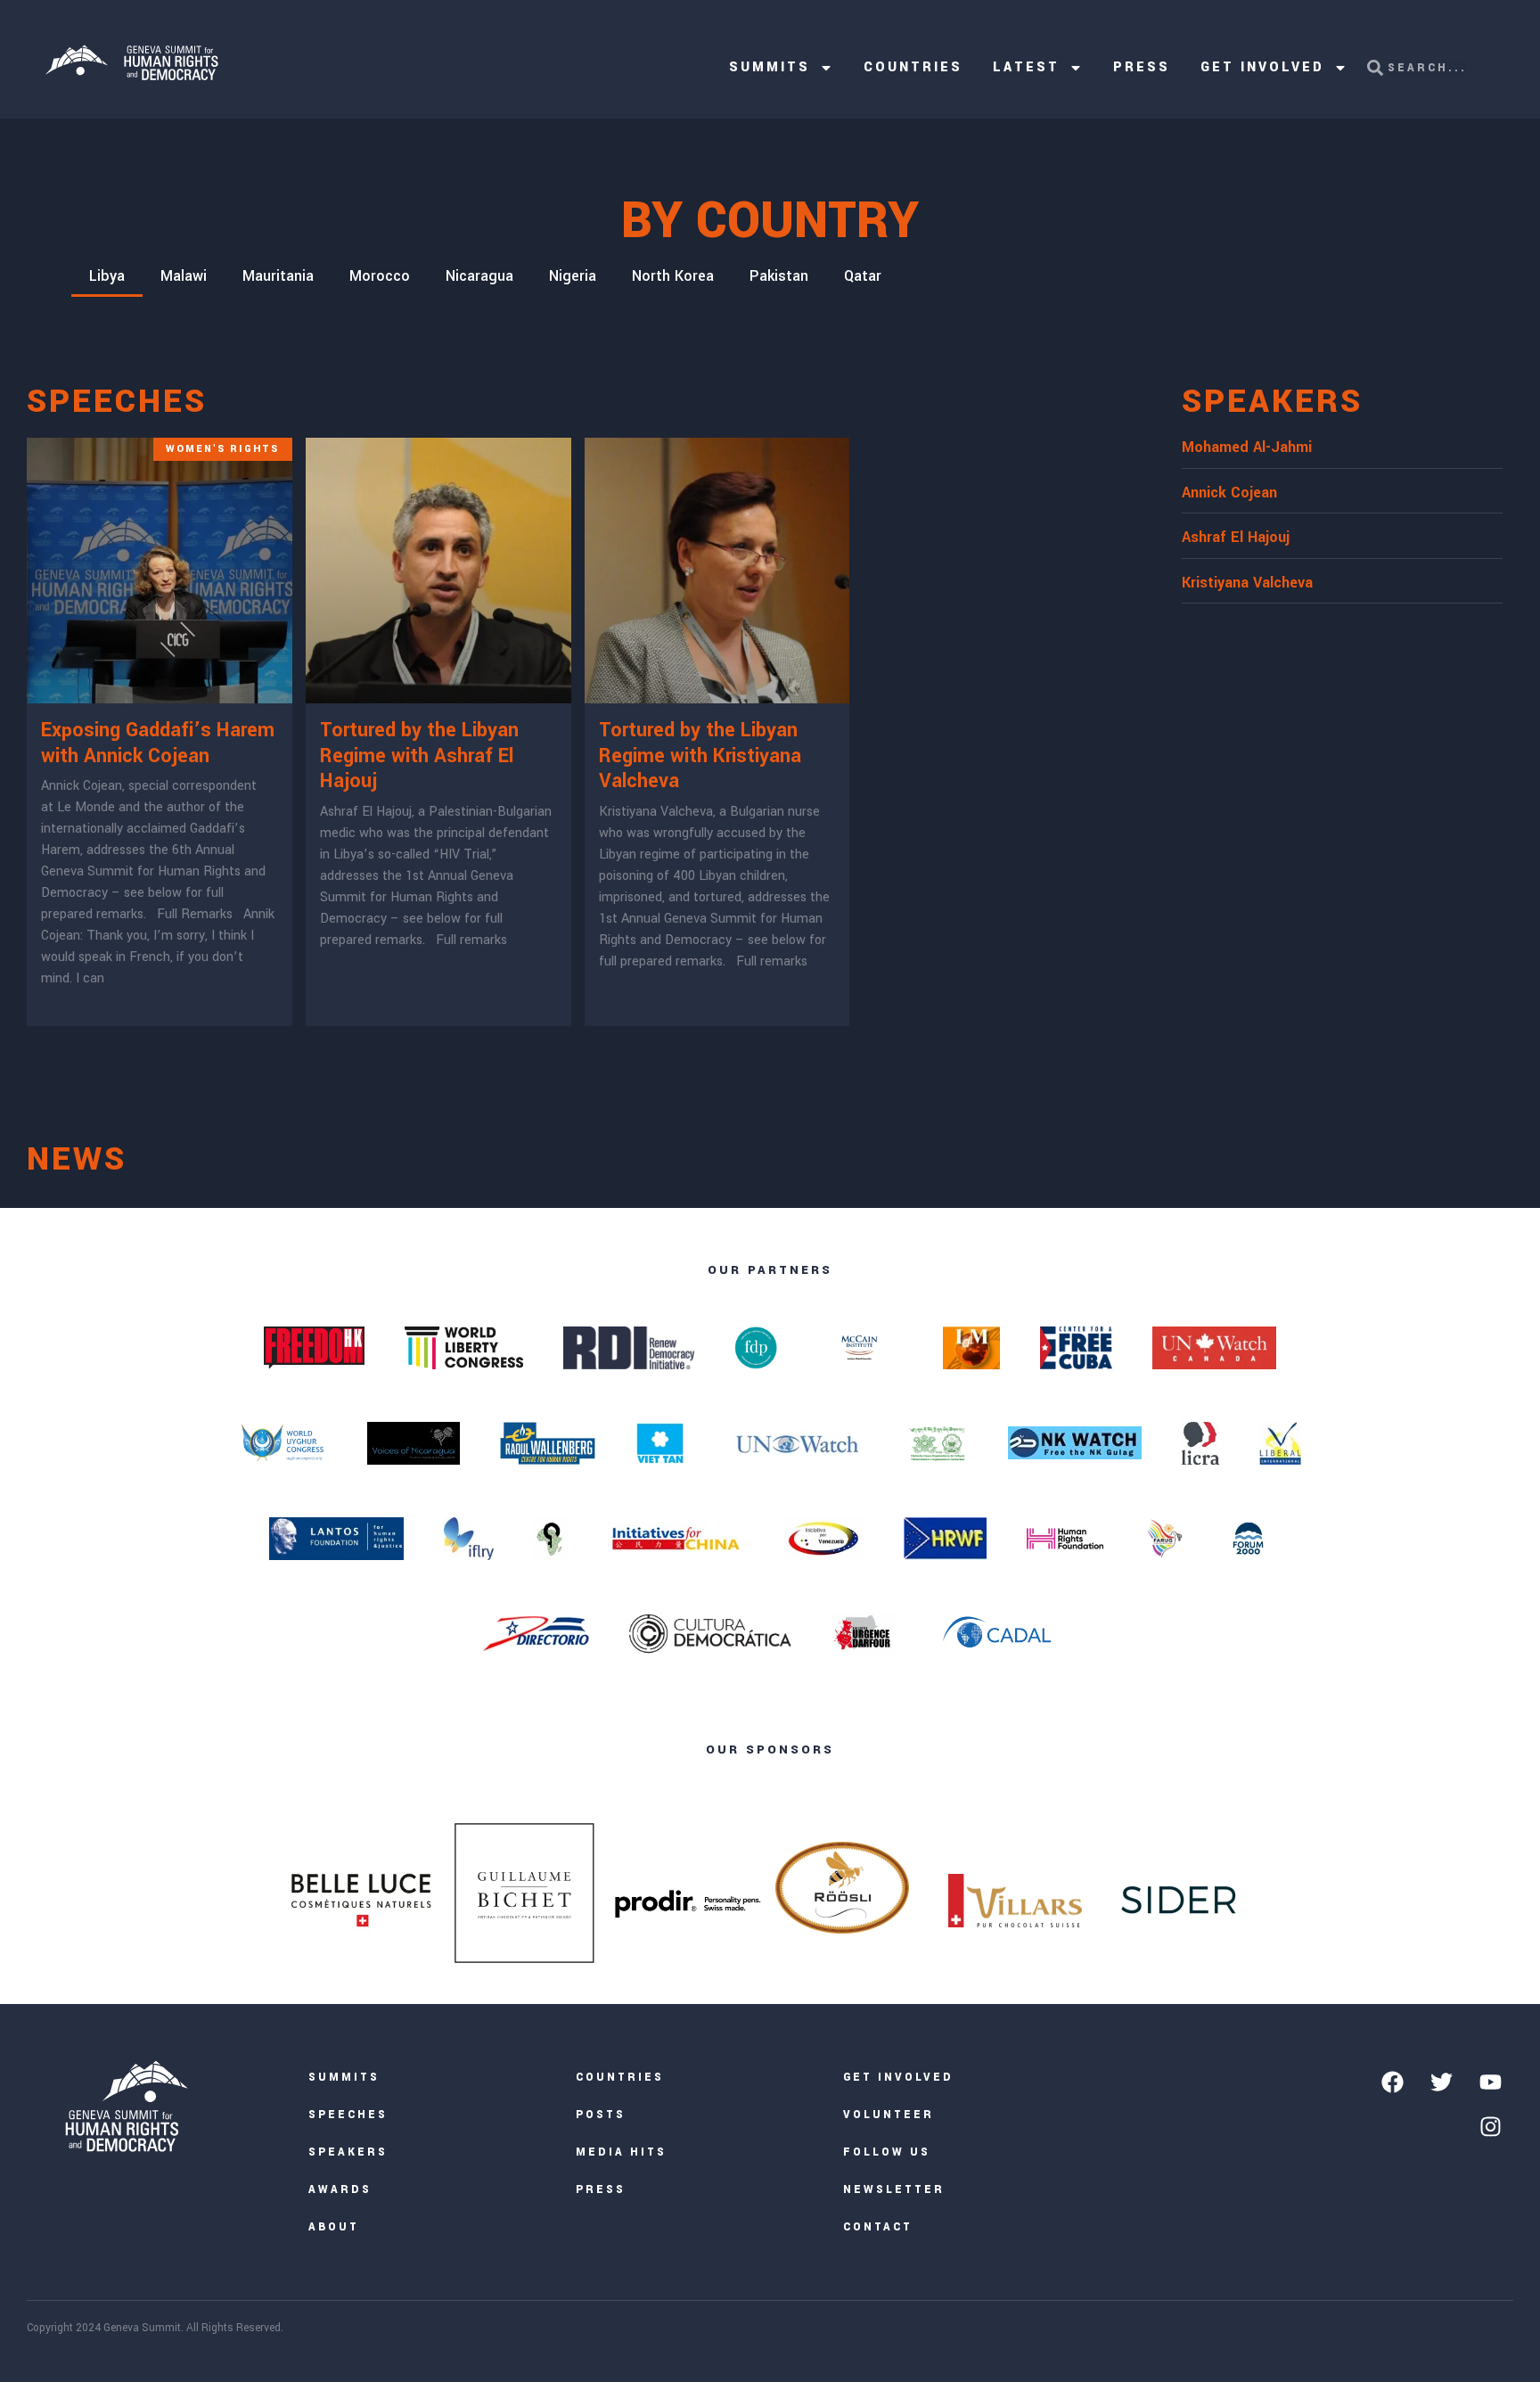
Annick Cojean (1229, 493)
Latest (1026, 67)
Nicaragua (479, 276)
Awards (340, 2190)
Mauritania (278, 276)
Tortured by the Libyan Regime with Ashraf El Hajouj (419, 756)
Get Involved (1262, 67)
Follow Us (887, 2152)
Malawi (184, 276)
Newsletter (894, 2190)
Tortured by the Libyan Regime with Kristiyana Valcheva (700, 756)
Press (1142, 67)
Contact (878, 2227)
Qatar (863, 276)
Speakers (348, 2152)
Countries (913, 67)
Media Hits (621, 2152)
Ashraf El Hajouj (1236, 537)
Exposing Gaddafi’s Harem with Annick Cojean (158, 743)
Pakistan (779, 276)
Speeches (348, 2115)
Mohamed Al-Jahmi (1247, 447)
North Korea (673, 276)
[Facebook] (1392, 2082)
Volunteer (889, 2115)
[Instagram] (1490, 2126)
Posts (601, 2115)
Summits (770, 67)
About (334, 2227)
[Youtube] (1490, 2082)
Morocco (380, 276)
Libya (107, 276)
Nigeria (573, 276)
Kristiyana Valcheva (1247, 583)
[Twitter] (1441, 2082)
